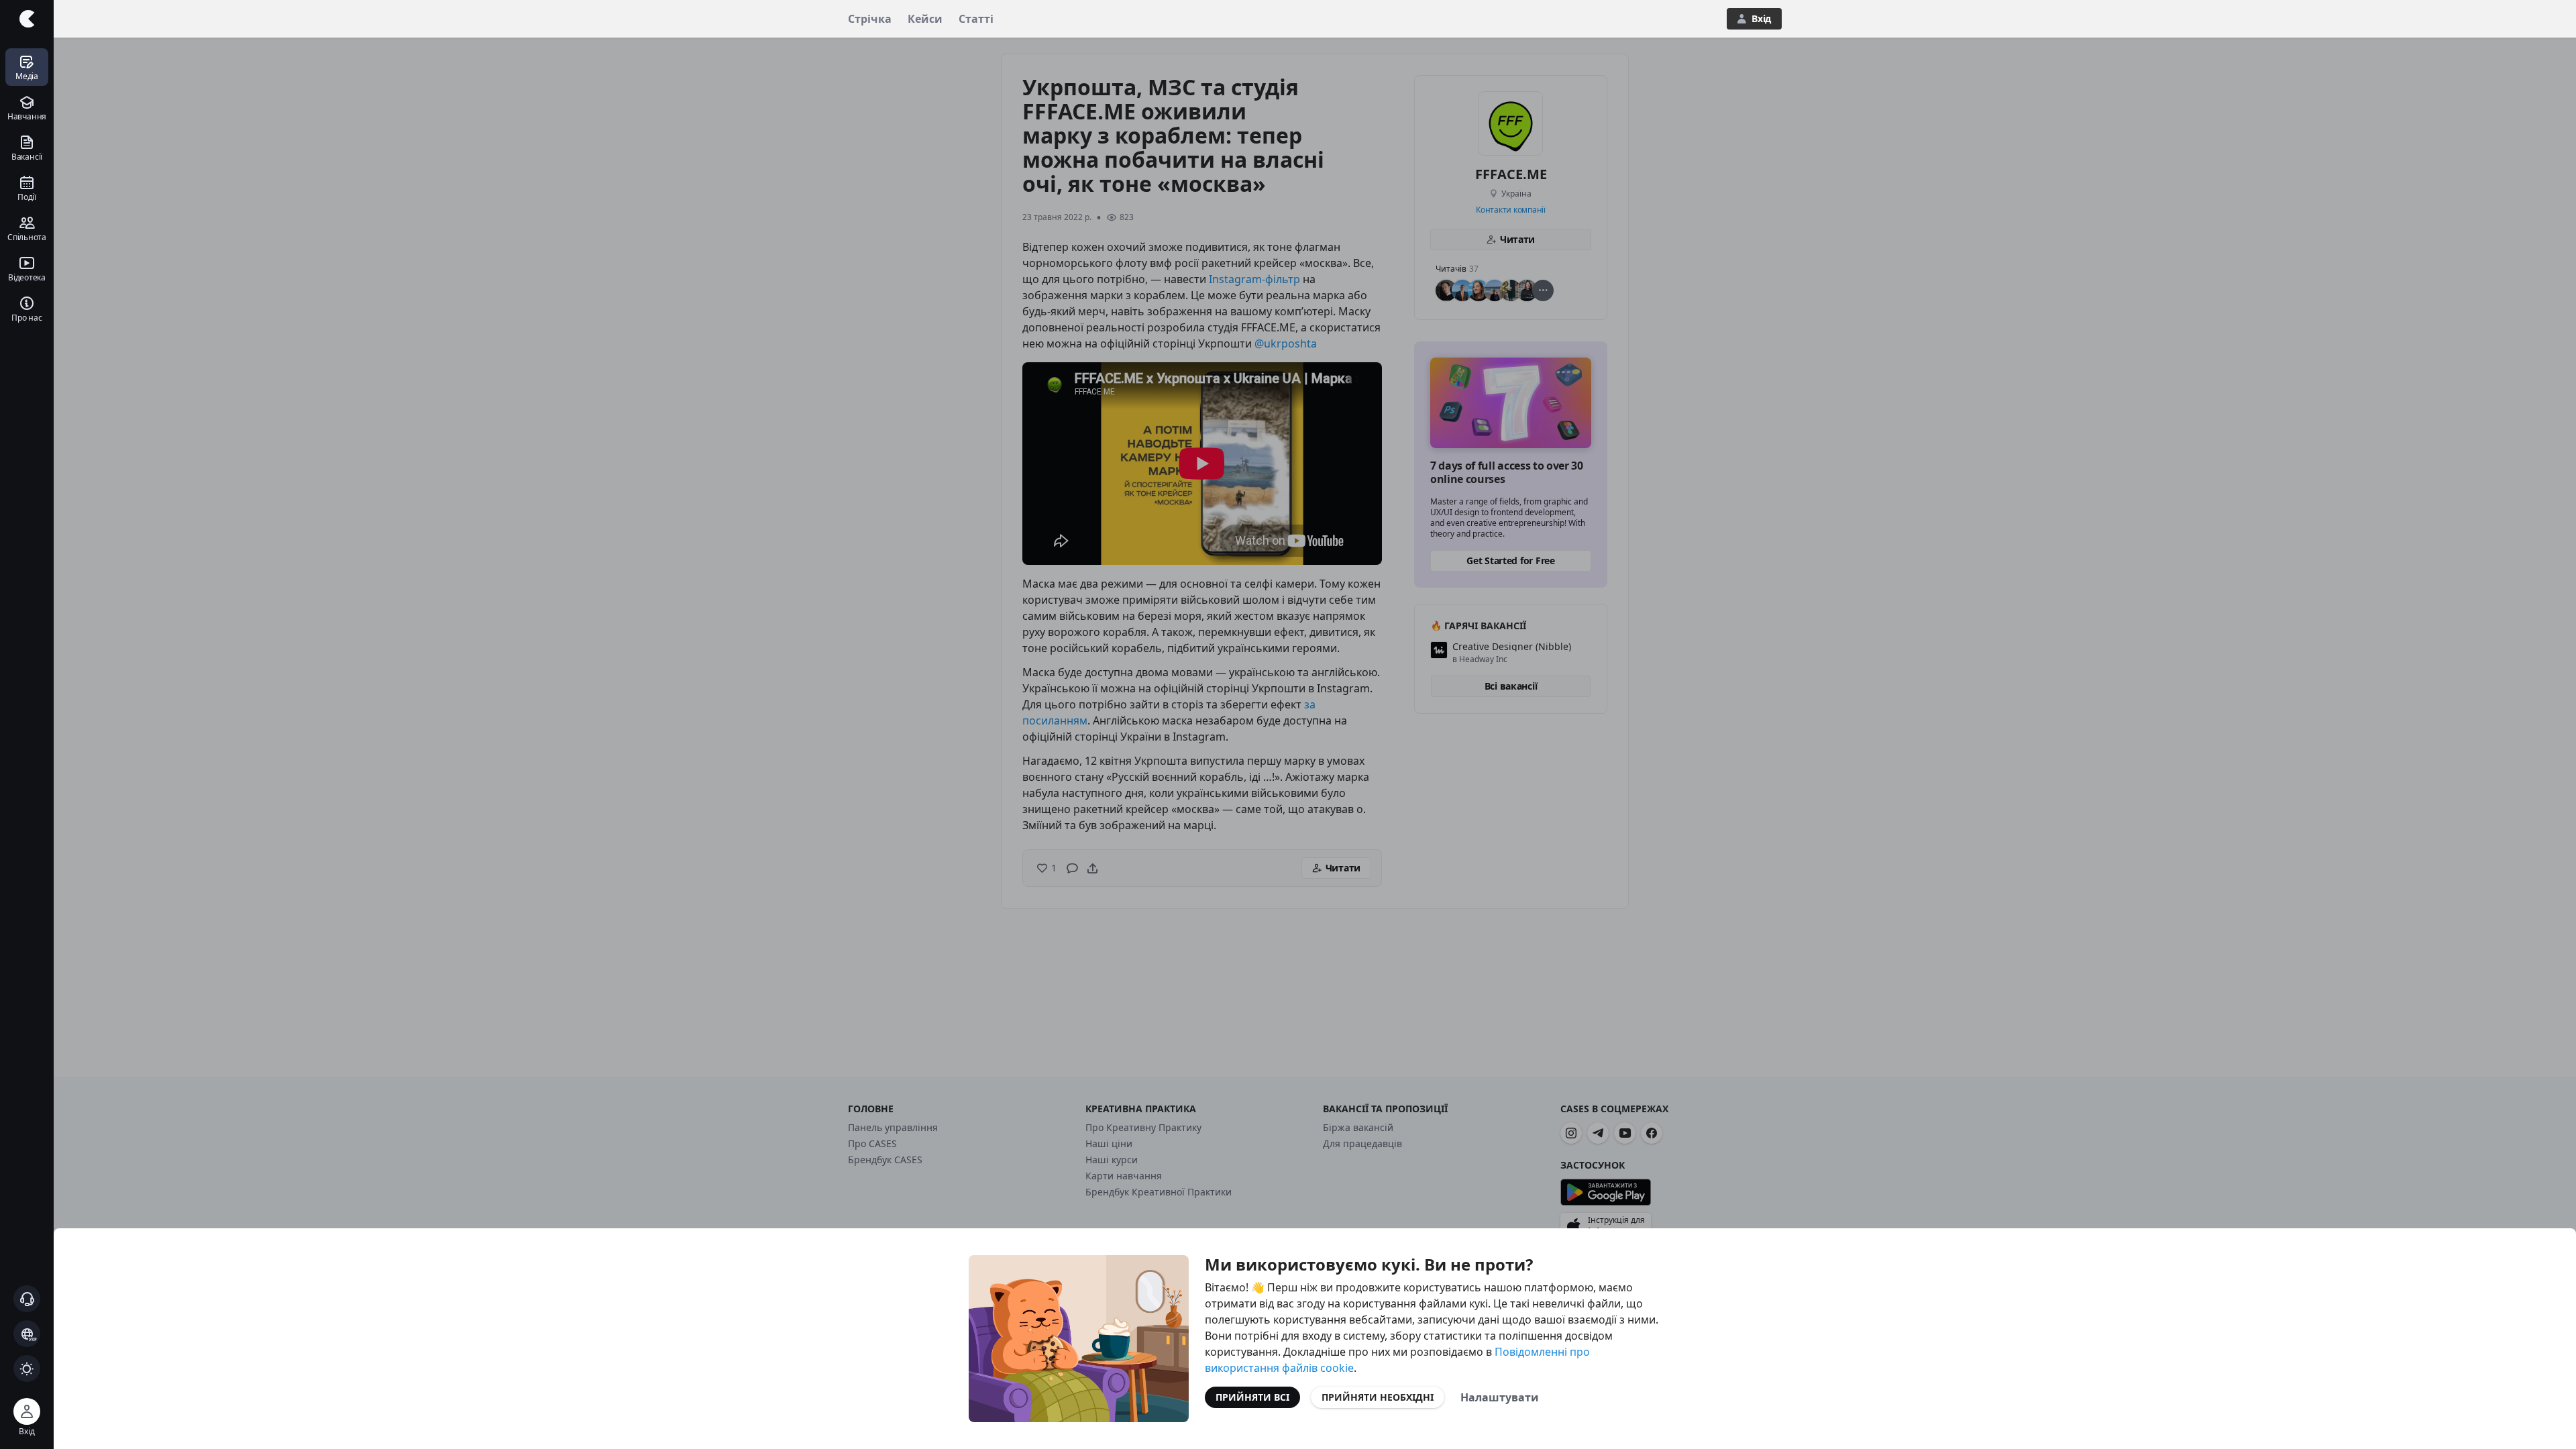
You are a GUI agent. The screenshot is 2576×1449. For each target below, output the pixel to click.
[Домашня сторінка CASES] (27, 19)
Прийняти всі (1252, 1397)
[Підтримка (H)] (27, 1299)
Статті (976, 19)
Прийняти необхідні (1378, 1397)
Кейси (925, 19)
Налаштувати (1500, 1397)
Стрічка (870, 19)
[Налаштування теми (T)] (27, 1368)
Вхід (1761, 18)
